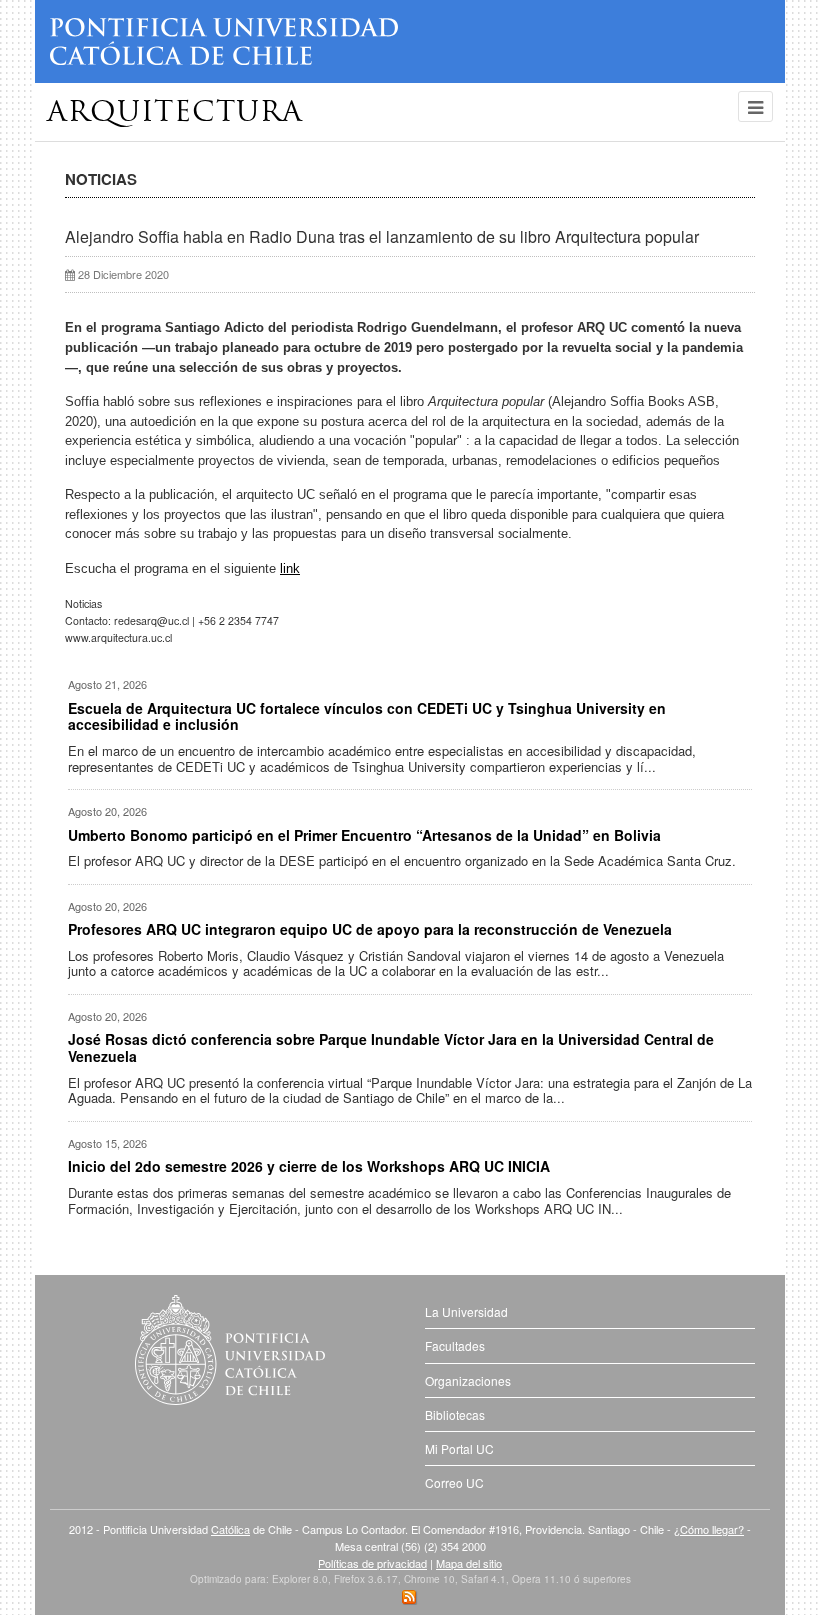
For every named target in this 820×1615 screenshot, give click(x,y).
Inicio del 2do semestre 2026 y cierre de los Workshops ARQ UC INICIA (309, 1166)
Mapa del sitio (469, 1563)
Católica (230, 1529)
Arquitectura (175, 114)
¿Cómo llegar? (709, 1529)
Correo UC (454, 1482)
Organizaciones (468, 1380)
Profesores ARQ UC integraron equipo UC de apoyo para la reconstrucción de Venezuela (370, 929)
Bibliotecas (455, 1414)
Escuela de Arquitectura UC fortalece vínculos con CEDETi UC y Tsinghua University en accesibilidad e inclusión (367, 716)
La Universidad (466, 1311)
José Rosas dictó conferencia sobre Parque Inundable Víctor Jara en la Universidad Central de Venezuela (391, 1047)
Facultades (455, 1345)
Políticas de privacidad (372, 1563)
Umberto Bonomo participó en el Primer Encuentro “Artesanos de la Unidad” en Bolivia (364, 835)
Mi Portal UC (459, 1448)
